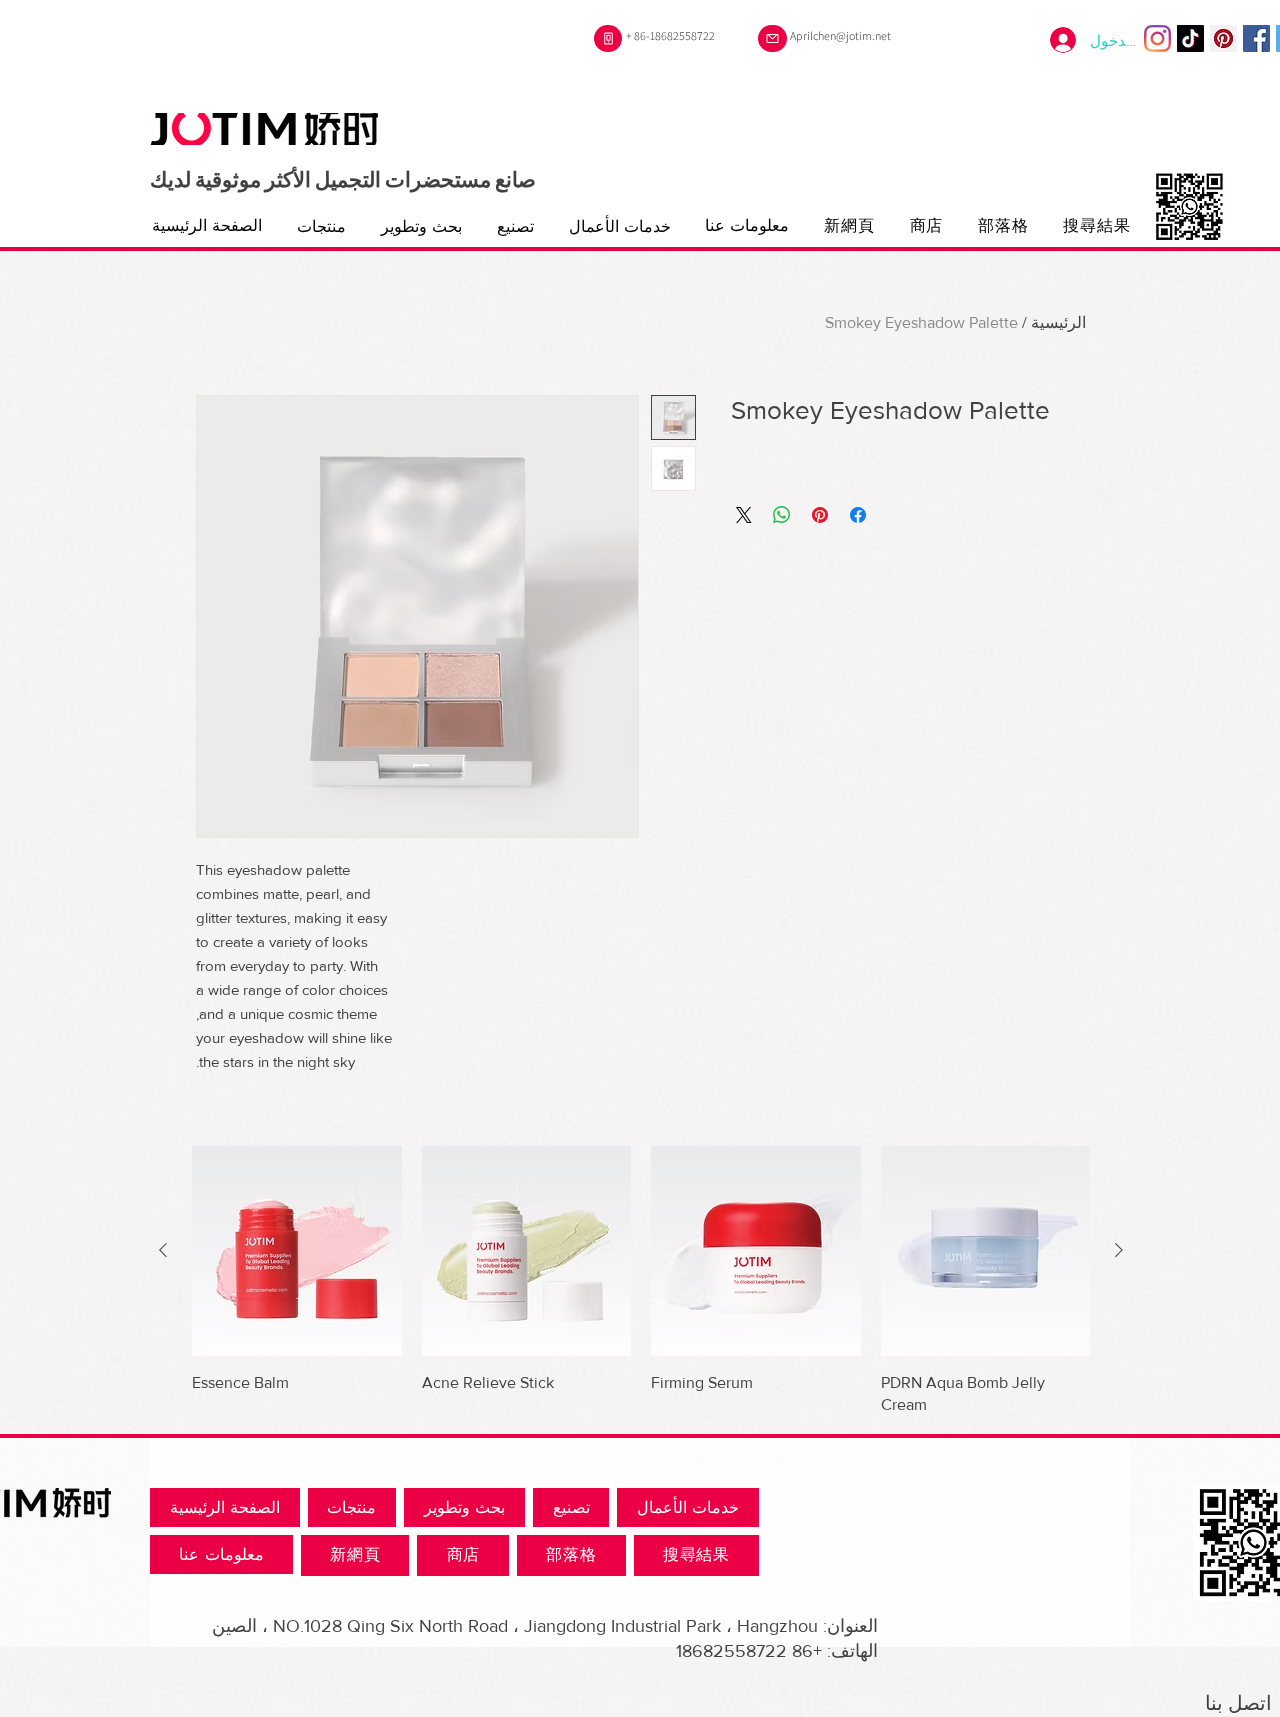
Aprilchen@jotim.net (840, 35)
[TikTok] (1190, 38)
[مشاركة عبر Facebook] (858, 515)
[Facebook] (1256, 38)
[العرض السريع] (986, 1251)
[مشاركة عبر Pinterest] (820, 515)
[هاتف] (608, 38)
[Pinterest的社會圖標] (1223, 38)
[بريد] (772, 38)
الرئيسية (1058, 322)
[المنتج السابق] (1119, 1250)
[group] (641, 1281)
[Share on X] (744, 515)
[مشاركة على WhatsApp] (782, 515)
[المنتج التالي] (163, 1250)
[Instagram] (1157, 38)
